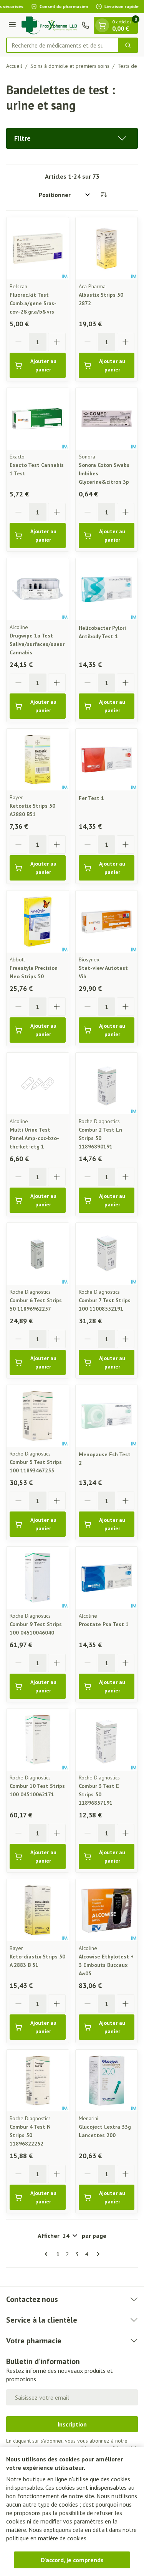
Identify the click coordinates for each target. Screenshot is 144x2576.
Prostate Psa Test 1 (104, 1624)
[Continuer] (97, 2254)
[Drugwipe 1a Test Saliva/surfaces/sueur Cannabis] (38, 589)
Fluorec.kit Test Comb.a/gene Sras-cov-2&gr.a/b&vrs (33, 303)
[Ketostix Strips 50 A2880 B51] (38, 760)
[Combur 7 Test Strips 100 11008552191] (107, 1254)
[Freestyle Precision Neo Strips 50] (38, 922)
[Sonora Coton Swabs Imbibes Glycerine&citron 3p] (107, 419)
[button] (72, 138)
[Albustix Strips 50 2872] (107, 248)
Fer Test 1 (91, 798)
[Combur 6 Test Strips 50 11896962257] (38, 1254)
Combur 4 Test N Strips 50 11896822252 (30, 2135)
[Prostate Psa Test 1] (107, 1578)
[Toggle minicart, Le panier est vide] (102, 25)
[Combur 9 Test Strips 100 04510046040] (38, 1578)
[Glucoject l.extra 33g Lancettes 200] (107, 2081)
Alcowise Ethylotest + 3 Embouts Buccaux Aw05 (106, 1965)
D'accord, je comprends (72, 2560)
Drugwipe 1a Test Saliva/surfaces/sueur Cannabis (37, 644)
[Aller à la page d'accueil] (50, 25)
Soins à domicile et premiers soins (70, 66)
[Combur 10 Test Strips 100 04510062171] (38, 1740)
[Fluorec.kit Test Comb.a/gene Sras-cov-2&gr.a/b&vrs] (38, 248)
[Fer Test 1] (107, 760)
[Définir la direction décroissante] (104, 195)
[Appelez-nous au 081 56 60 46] (85, 25)
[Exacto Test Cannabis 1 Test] (38, 419)
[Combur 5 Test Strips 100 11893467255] (38, 1416)
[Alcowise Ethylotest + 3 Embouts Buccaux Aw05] (107, 1910)
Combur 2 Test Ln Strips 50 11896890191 (100, 1138)
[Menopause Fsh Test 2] (107, 1416)
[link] (48, 2254)
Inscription (72, 2424)
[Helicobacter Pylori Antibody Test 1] (107, 589)
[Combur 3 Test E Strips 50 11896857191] (107, 1740)
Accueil (14, 66)
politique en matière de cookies (46, 2538)
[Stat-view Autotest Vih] (107, 922)
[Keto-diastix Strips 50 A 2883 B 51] (38, 1910)
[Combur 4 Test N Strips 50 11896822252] (38, 2081)
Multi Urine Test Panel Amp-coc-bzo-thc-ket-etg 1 (34, 1138)
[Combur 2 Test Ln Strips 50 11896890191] (107, 1084)
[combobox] (62, 45)
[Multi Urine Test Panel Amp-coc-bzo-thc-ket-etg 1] (38, 1084)
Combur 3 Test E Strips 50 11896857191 (99, 1794)
